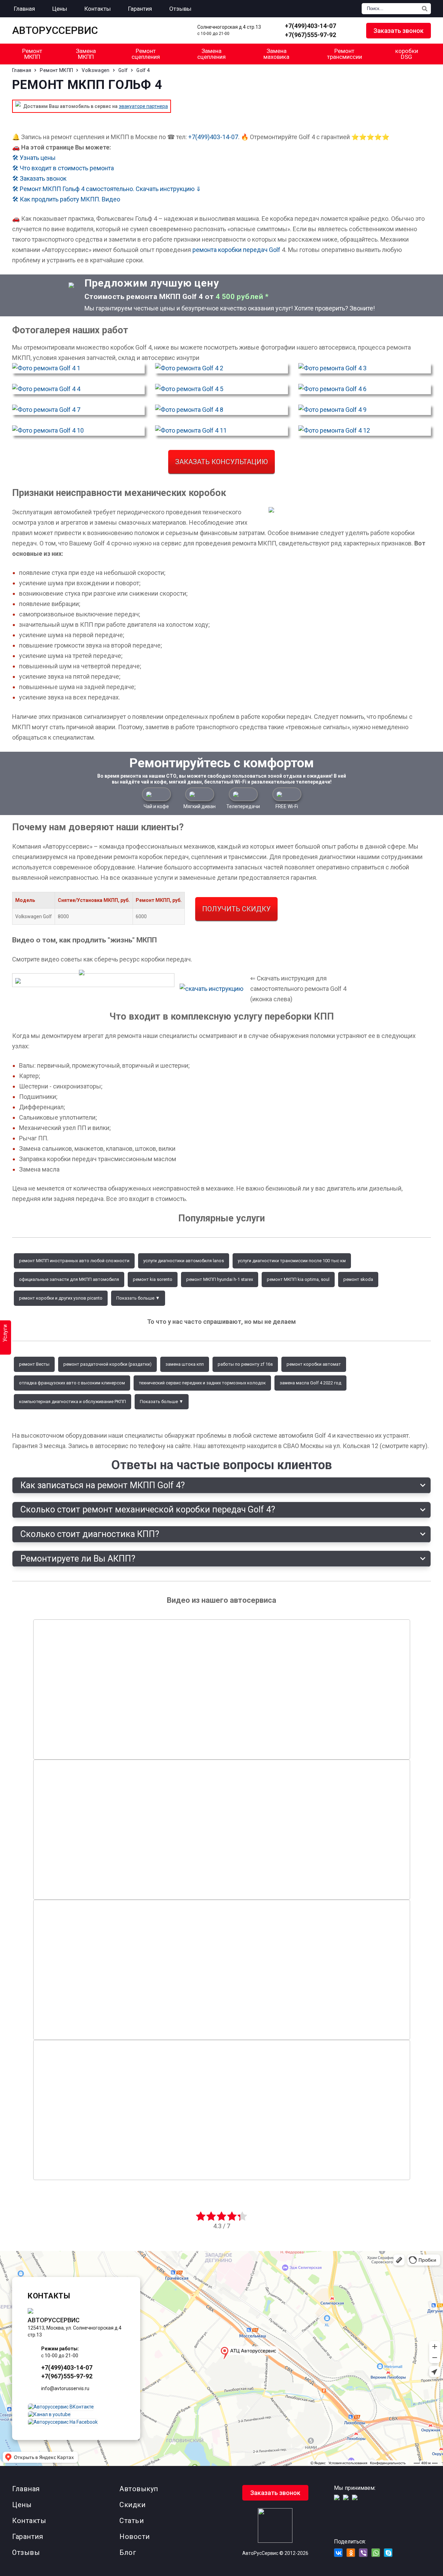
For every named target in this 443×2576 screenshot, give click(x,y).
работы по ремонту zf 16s (245, 1364)
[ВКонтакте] (338, 2553)
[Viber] (363, 2553)
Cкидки (132, 2505)
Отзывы (26, 2552)
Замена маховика (276, 54)
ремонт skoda (358, 1279)
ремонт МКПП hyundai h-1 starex (220, 1279)
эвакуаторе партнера (143, 106)
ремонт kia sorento (153, 1279)
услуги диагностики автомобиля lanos (184, 1261)
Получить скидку (236, 909)
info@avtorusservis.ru (65, 2388)
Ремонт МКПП (32, 54)
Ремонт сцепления (146, 54)
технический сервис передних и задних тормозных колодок (202, 1383)
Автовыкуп (139, 2489)
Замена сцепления (211, 54)
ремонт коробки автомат (314, 1364)
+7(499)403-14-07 (310, 26)
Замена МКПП (86, 54)
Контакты (29, 2521)
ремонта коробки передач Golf (236, 250)
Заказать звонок (399, 31)
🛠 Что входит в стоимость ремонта (63, 168)
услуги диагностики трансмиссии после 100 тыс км (292, 1261)
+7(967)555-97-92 (310, 35)
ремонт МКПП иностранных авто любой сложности (74, 1261)
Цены (22, 2505)
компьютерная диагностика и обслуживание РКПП (73, 1402)
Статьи (132, 2521)
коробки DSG (407, 54)
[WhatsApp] (351, 31)
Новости (135, 2537)
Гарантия (28, 2537)
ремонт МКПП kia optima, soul (298, 1279)
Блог (128, 2552)
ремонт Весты (34, 1364)
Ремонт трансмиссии (345, 54)
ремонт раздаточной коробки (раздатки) (107, 1364)
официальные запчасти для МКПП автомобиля (69, 1279)
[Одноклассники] (351, 2553)
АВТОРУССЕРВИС (55, 30)
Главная (26, 2489)
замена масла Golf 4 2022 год (310, 1383)
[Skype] (388, 2553)
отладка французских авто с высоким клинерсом (72, 1383)
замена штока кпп (185, 1364)
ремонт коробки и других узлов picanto (61, 1298)
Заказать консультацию (221, 462)
